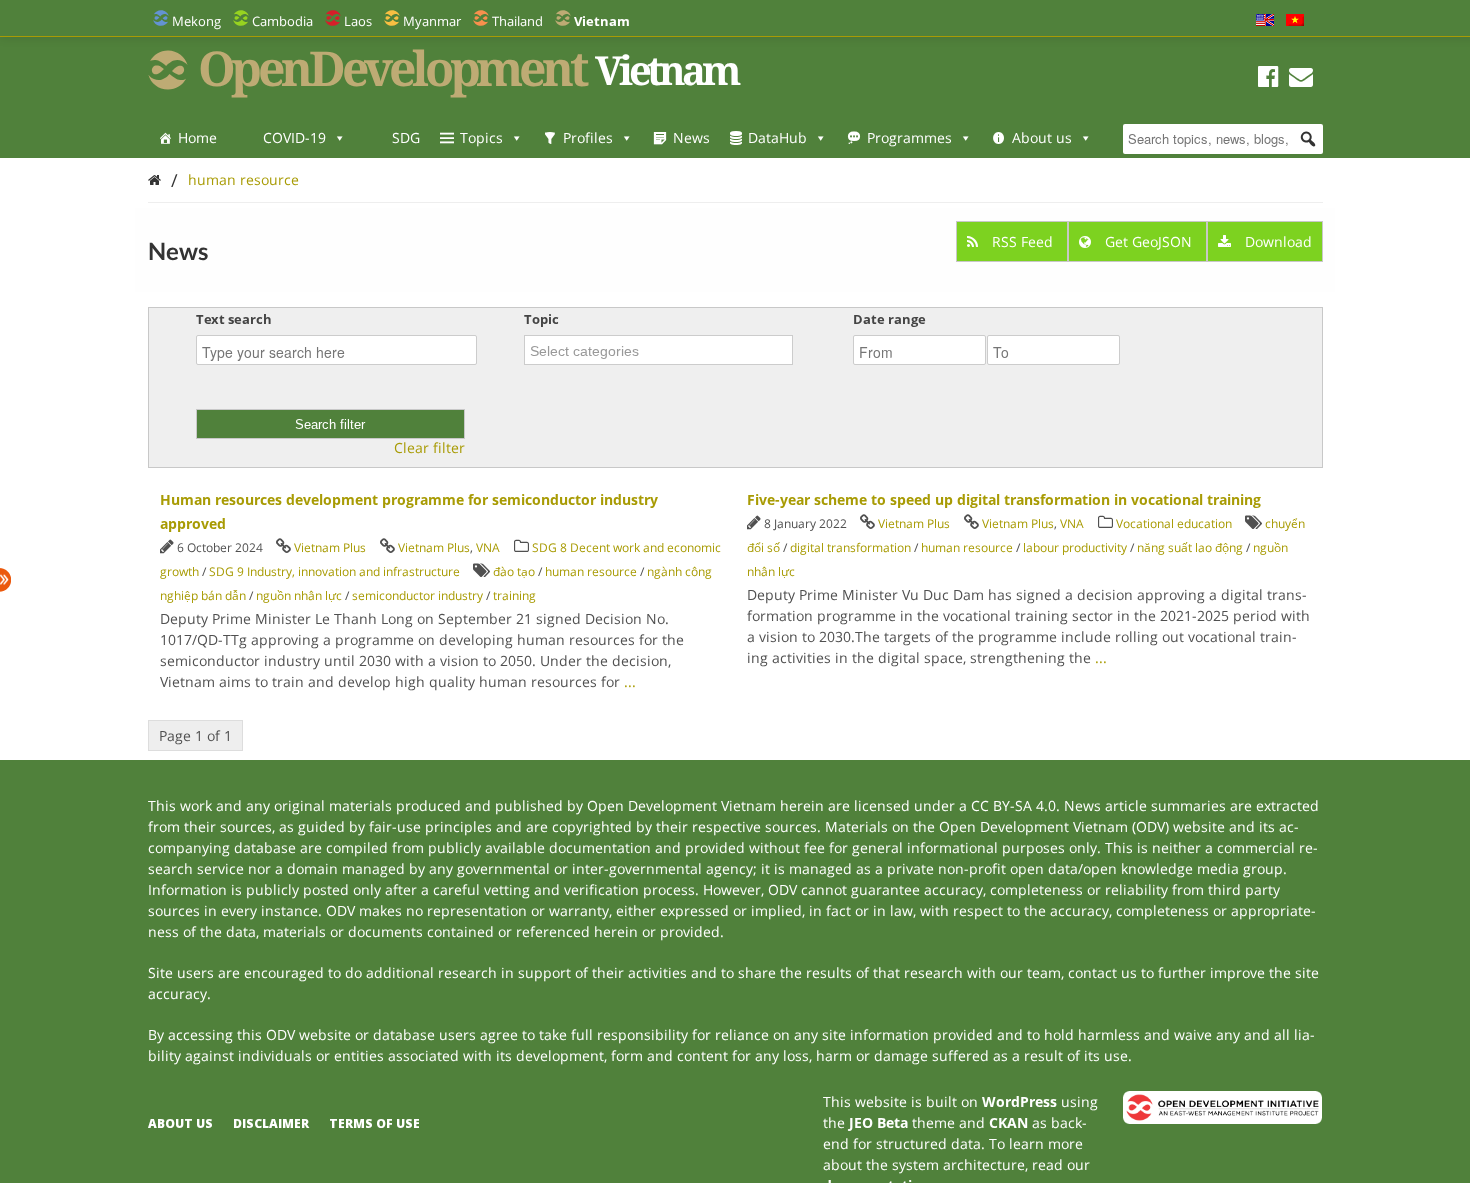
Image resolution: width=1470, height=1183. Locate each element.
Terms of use (374, 1123)
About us (1042, 137)
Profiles (588, 137)
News (691, 137)
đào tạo (514, 571)
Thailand (517, 21)
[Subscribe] (1301, 79)
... (630, 681)
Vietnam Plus (330, 547)
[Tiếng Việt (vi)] (1295, 21)
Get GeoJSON (1148, 241)
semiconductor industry (417, 595)
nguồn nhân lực (299, 595)
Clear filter (429, 448)
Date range (889, 319)
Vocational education (1174, 523)
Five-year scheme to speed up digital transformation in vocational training (1004, 499)
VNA (488, 547)
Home (197, 137)
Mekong (196, 21)
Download (1276, 241)
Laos (358, 21)
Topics (481, 137)
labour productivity (1075, 547)
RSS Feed (1022, 241)
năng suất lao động (1190, 547)
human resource (243, 179)
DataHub (777, 137)
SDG (406, 137)
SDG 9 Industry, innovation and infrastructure (334, 571)
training (514, 595)
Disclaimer (271, 1123)
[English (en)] (1265, 21)
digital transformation (850, 547)
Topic (541, 319)
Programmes (909, 137)
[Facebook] (1268, 79)
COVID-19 (294, 137)
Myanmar (432, 21)
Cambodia (282, 21)
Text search (234, 319)
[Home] (154, 179)
